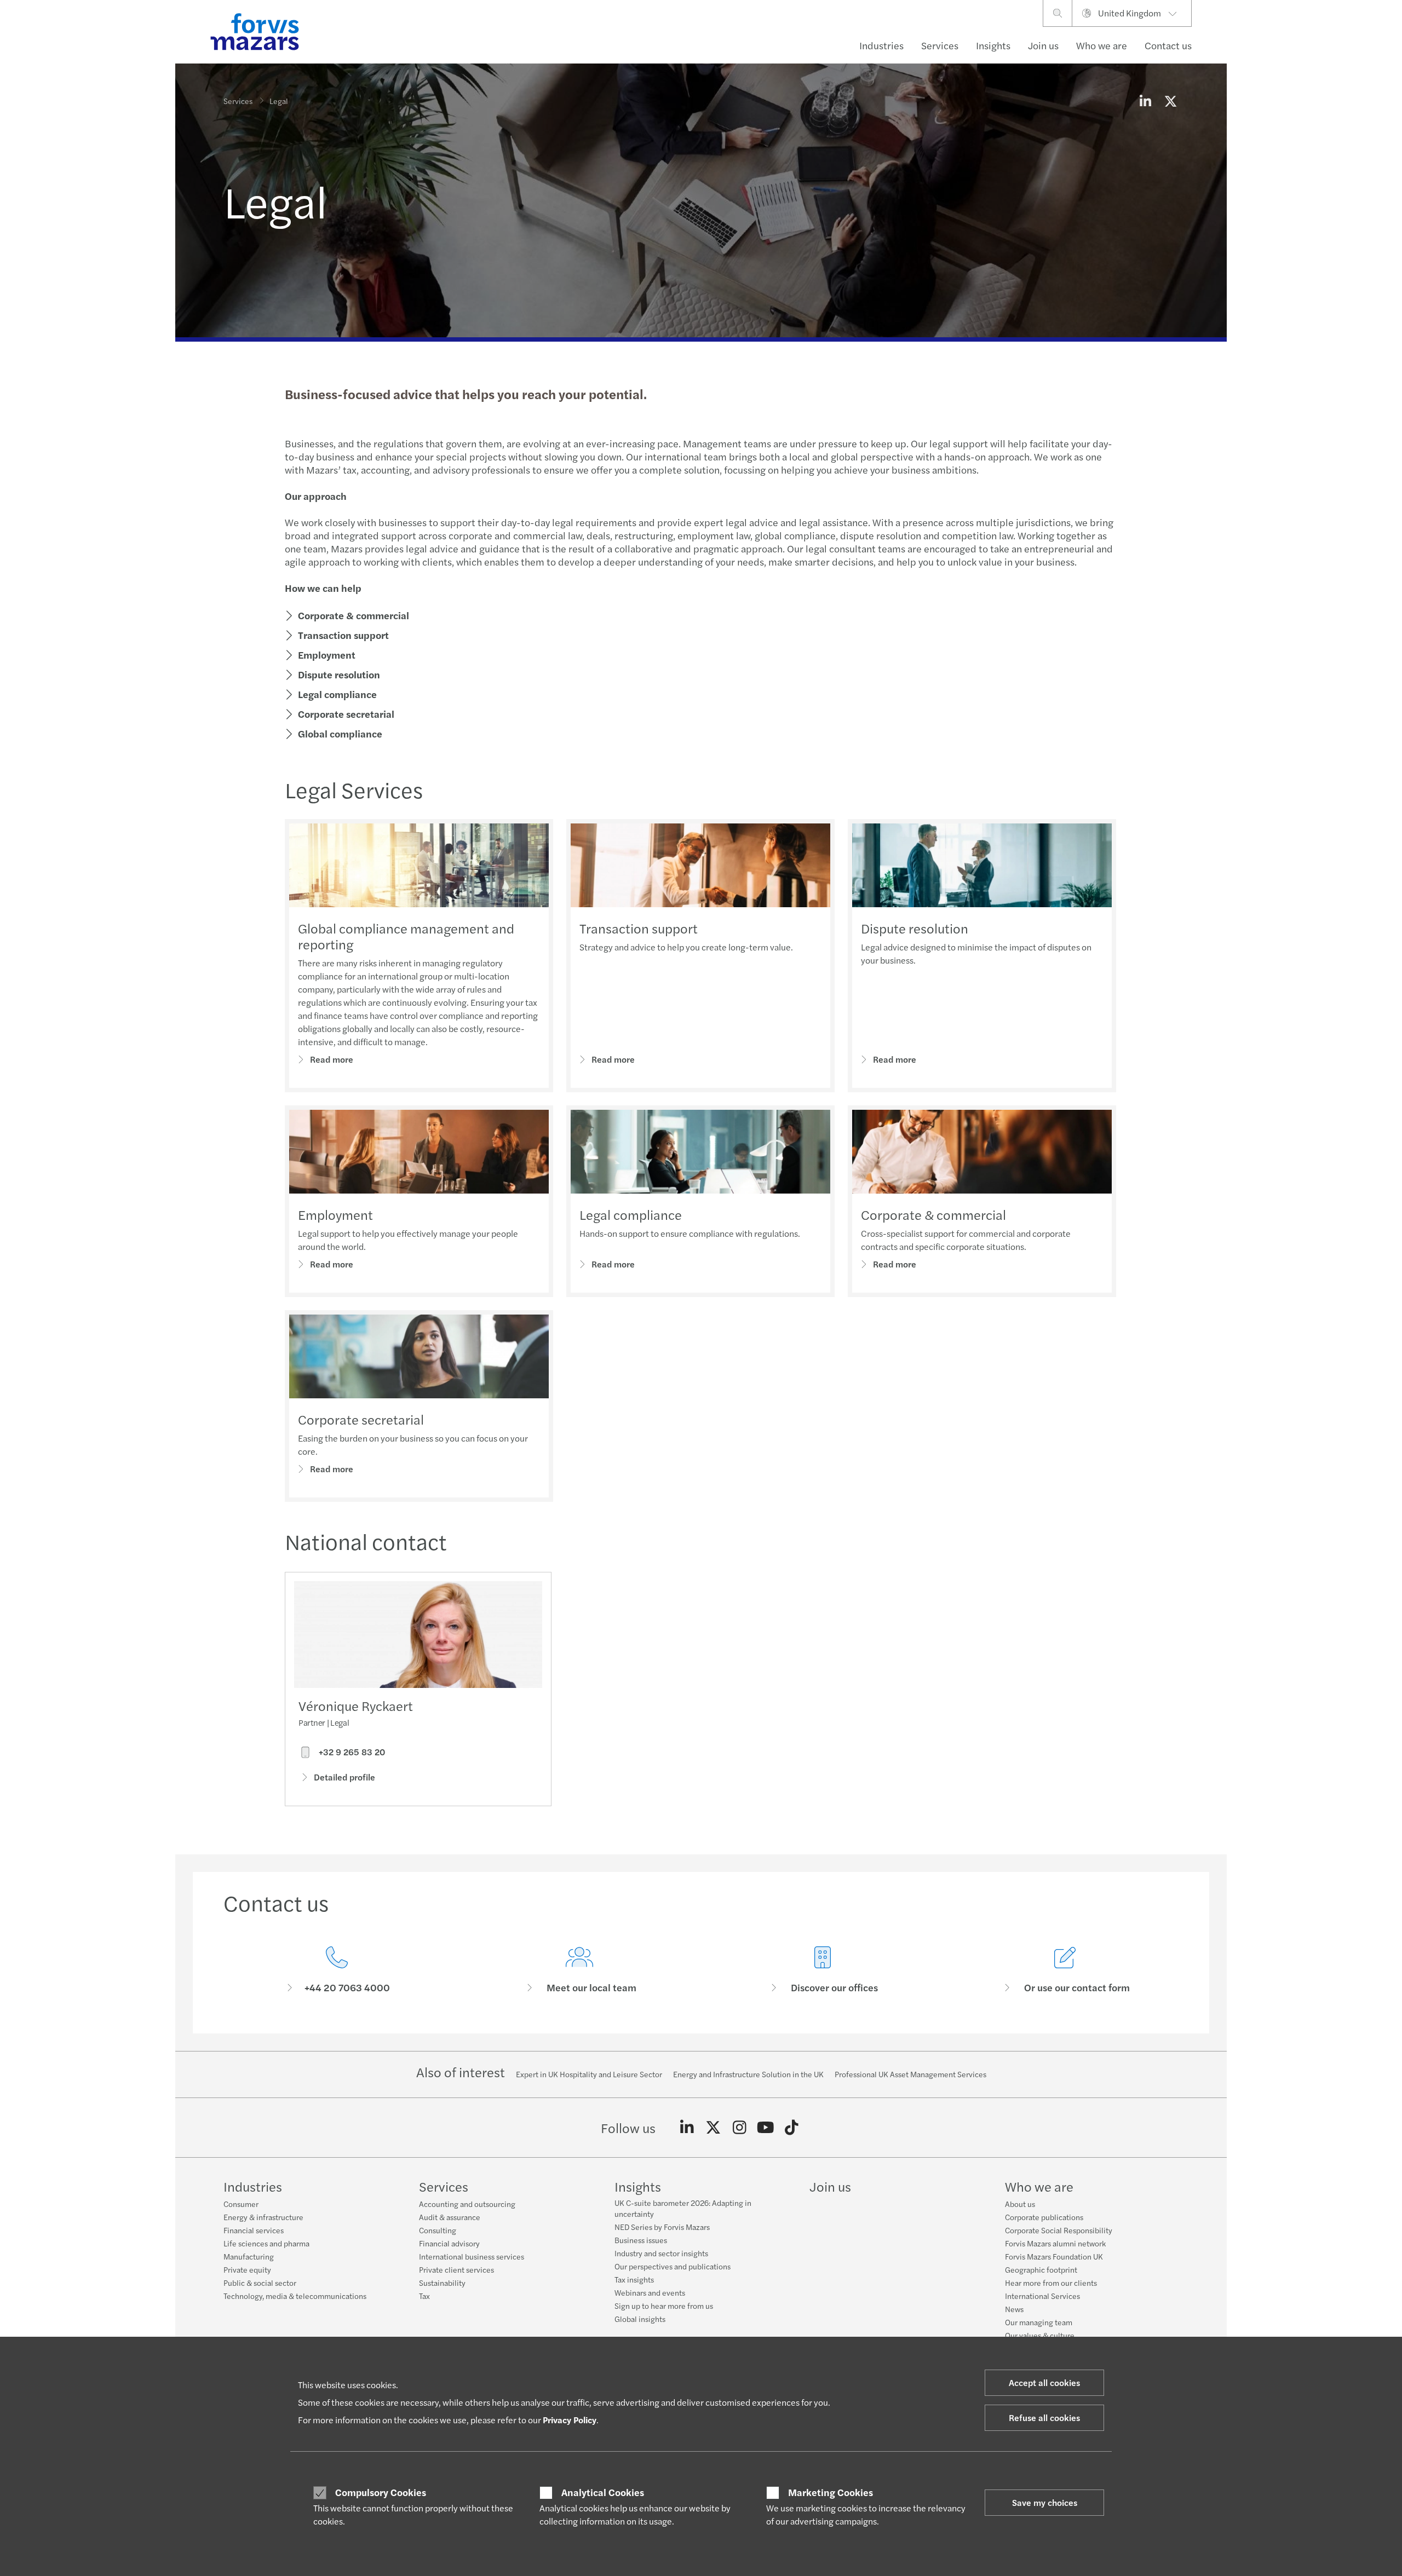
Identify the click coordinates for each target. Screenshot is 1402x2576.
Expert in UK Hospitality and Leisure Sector (589, 2074)
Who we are (1102, 45)
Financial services (254, 2230)
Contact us (1168, 45)
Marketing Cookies (831, 2492)
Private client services (456, 2269)
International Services (1042, 2296)
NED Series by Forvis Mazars (662, 2227)
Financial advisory (449, 2243)
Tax (424, 2296)
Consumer (241, 2204)
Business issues (641, 2240)
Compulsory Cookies (381, 2492)
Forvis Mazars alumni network (1055, 2243)
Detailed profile (344, 1777)
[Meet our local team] (580, 1970)
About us (1020, 2204)
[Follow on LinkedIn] (687, 2128)
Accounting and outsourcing (467, 2204)
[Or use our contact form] (1066, 1970)
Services (940, 45)
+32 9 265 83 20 (351, 1752)
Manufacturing (249, 2256)
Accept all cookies (1044, 2382)
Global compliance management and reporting (406, 936)
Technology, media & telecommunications (295, 2296)
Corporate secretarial (346, 714)
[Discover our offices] (823, 1970)
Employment (327, 655)
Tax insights (634, 2279)
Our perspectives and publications (673, 2266)
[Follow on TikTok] (792, 2128)
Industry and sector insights (661, 2253)
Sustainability (442, 2283)
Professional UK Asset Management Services (910, 2074)
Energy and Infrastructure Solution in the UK (748, 2074)
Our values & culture (1040, 2335)
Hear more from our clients (1051, 2283)
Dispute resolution (339, 674)
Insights (993, 45)
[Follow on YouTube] (765, 2128)
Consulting (438, 2230)
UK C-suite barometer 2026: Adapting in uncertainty (683, 2208)
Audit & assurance (450, 2217)
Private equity (247, 2269)
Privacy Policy (570, 2420)
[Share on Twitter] (1170, 101)
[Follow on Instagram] (740, 2128)
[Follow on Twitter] (713, 2128)
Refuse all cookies (1044, 2417)
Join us (1043, 45)
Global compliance (340, 733)
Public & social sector (260, 2283)
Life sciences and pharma (266, 2243)
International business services (472, 2256)
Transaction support (343, 635)
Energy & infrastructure (263, 2217)
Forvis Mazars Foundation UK (1054, 2256)
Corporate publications (1044, 2217)
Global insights (640, 2319)
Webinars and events (650, 2292)
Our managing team (1039, 2322)
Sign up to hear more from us (664, 2306)
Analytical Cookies (603, 2492)
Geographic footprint (1041, 2269)
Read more (332, 1059)
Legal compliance (337, 694)
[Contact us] (337, 1970)
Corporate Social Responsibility (1059, 2230)
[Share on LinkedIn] (1145, 101)
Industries (881, 45)
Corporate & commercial (354, 615)
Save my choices (1045, 2502)
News (1014, 2309)
